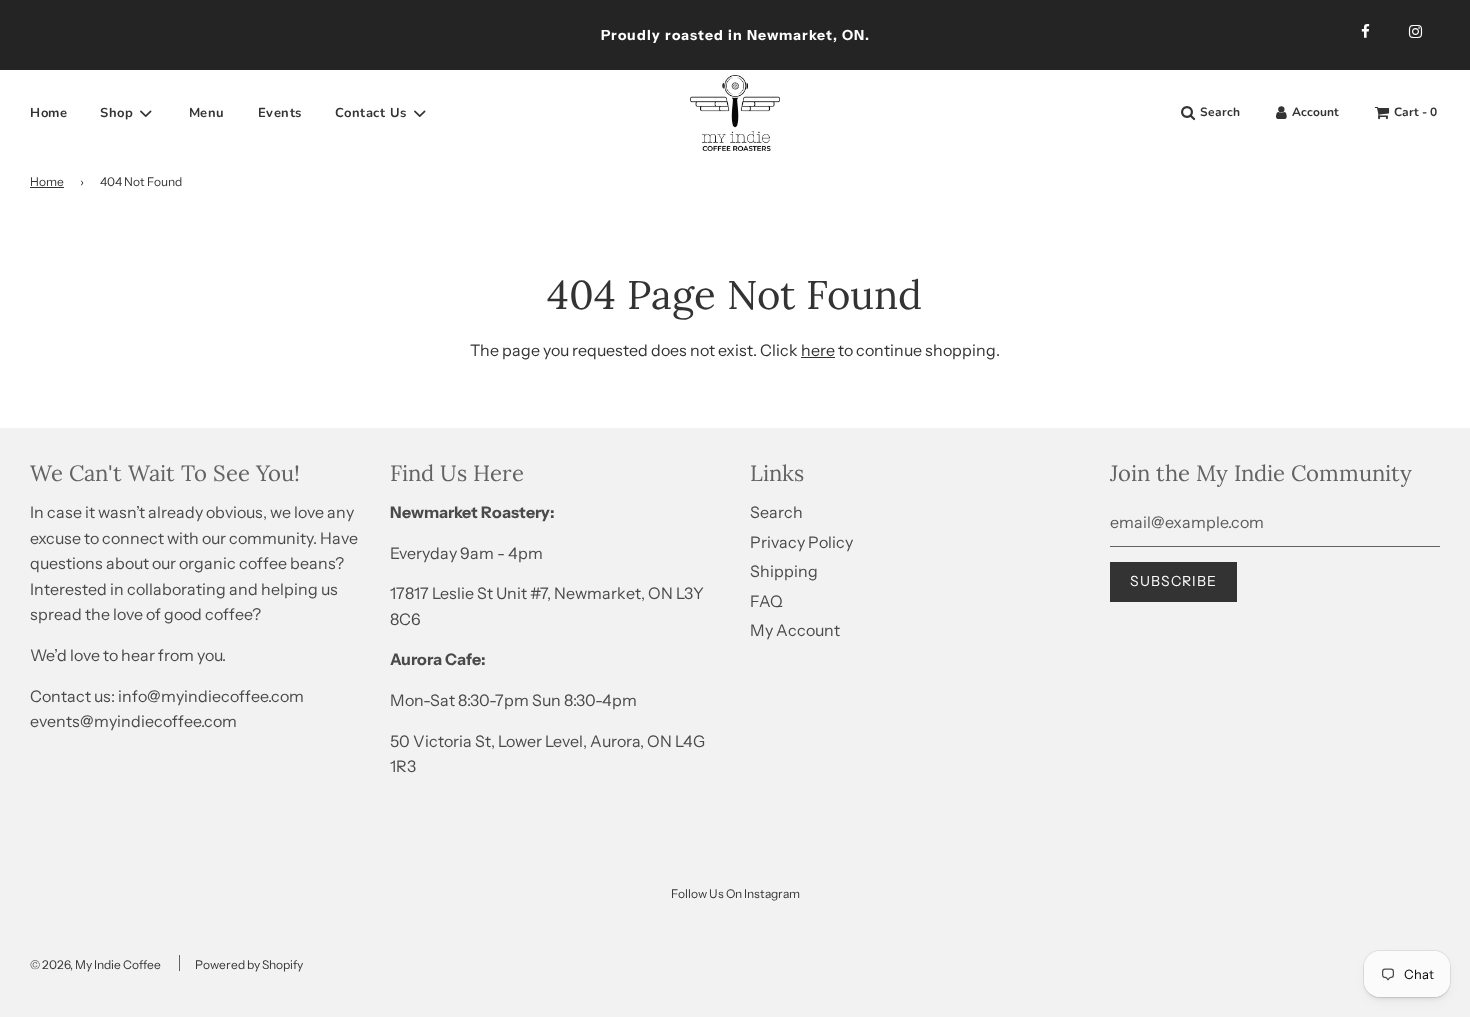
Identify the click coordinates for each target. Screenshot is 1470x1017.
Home (48, 113)
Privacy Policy (801, 542)
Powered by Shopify (249, 964)
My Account (795, 630)
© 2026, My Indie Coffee (95, 964)
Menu (207, 113)
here (818, 350)
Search (776, 512)
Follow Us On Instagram (735, 893)
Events (280, 113)
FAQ (766, 601)
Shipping (784, 571)
